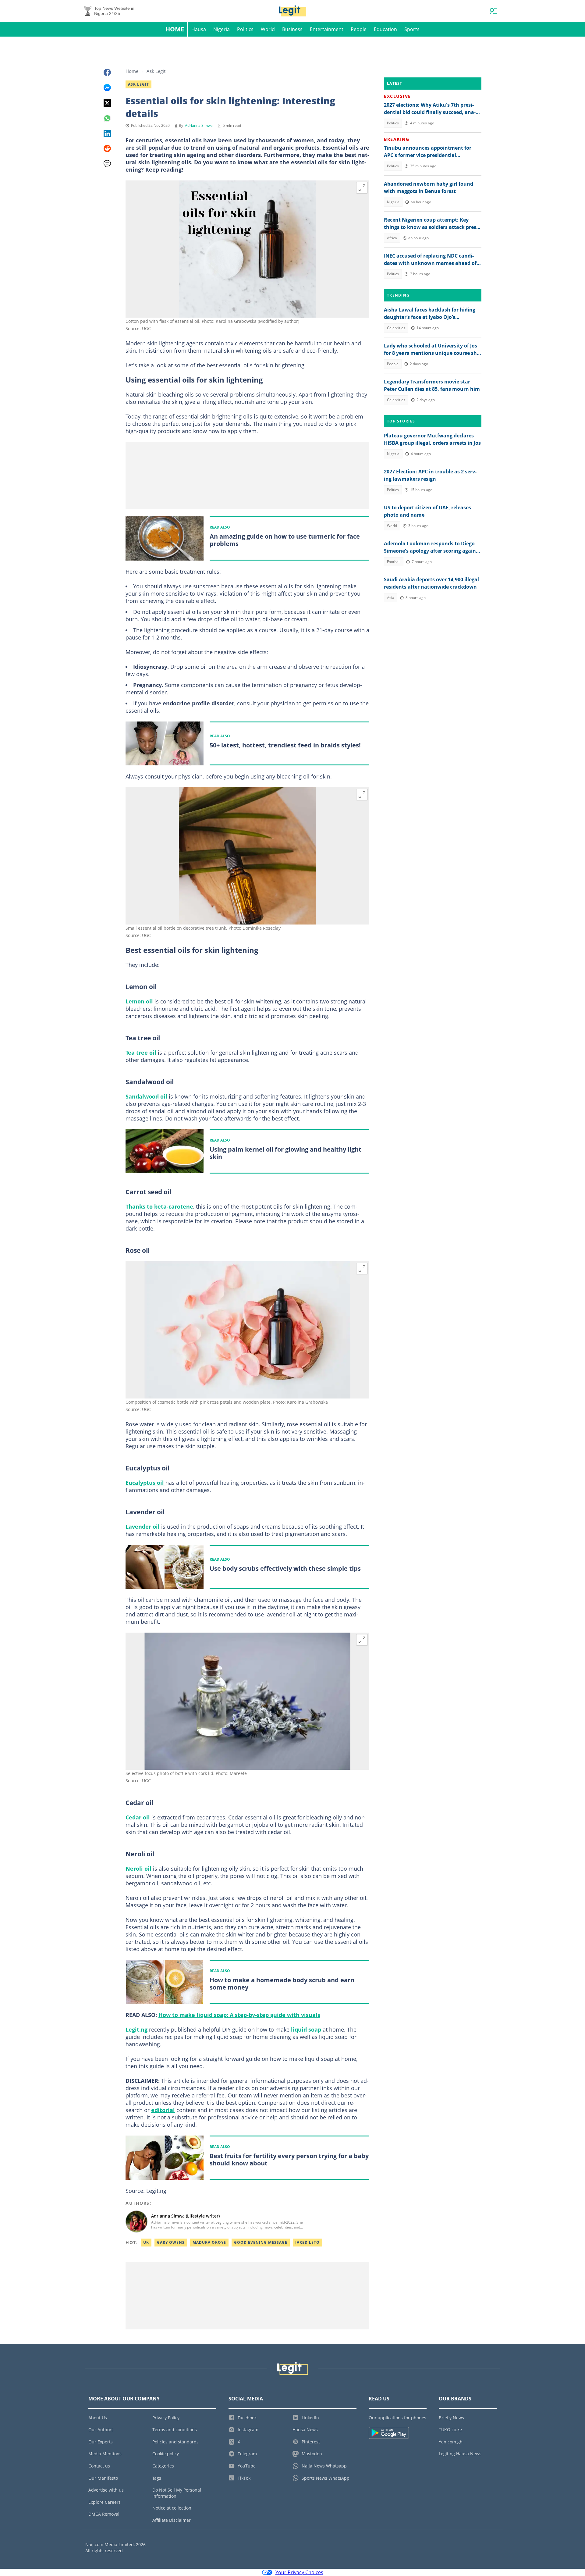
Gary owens (171, 2242)
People (359, 29)
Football (394, 562)
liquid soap (307, 2029)
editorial (163, 2110)
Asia (391, 598)
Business (292, 29)
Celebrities (396, 328)
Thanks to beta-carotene (159, 1206)
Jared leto (307, 2242)
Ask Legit (156, 71)
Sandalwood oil (146, 1096)
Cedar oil (138, 1817)
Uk (146, 2242)
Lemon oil (140, 1001)
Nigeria (222, 29)
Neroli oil (139, 1869)
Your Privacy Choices (299, 2572)
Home (175, 29)
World (268, 29)
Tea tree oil (141, 1053)
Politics (245, 29)
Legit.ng (137, 2029)
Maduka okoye (209, 2242)
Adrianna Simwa (199, 125)
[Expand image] (362, 188)
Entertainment (327, 29)
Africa (392, 238)
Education (385, 29)
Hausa (199, 29)
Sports (412, 29)
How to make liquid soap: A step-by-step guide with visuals (239, 2015)
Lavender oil (143, 1527)
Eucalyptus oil (145, 1483)
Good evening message (261, 2242)
